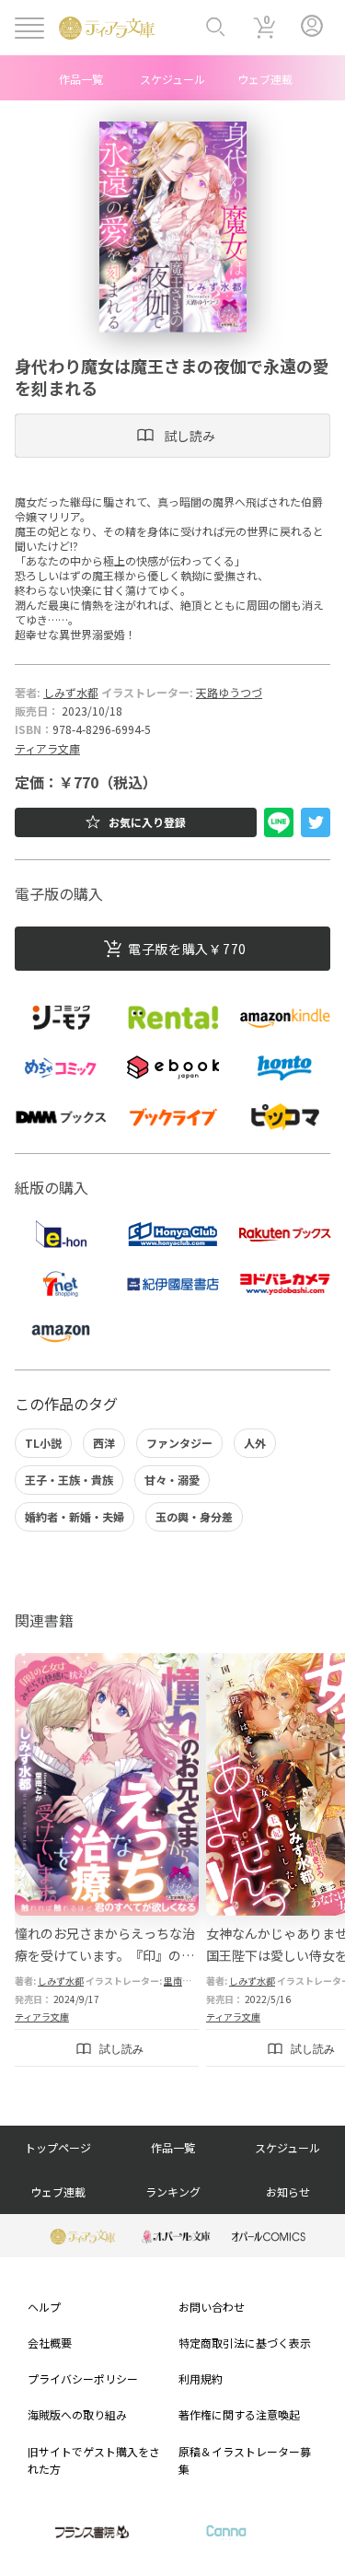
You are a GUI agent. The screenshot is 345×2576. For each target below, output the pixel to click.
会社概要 (50, 2343)
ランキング (173, 2191)
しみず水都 (71, 692)
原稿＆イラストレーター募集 (245, 2460)
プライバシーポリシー (83, 2378)
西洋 (104, 1443)
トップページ (58, 2147)
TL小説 (43, 1443)
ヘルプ (44, 2307)
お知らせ (288, 2191)
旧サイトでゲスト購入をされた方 (94, 2460)
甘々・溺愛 (172, 1480)
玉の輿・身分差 (194, 1516)
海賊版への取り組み (77, 2414)
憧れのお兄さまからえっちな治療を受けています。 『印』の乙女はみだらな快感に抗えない (105, 1955)
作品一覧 (81, 79)
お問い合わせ (212, 2307)
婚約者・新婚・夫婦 (75, 1516)
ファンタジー (179, 1443)
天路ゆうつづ (229, 692)
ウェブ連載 (265, 79)
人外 (255, 1443)
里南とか (182, 1981)
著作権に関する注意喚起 (239, 2414)
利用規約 (201, 2378)
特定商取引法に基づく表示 (245, 2343)
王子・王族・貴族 (69, 1480)
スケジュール (172, 79)
